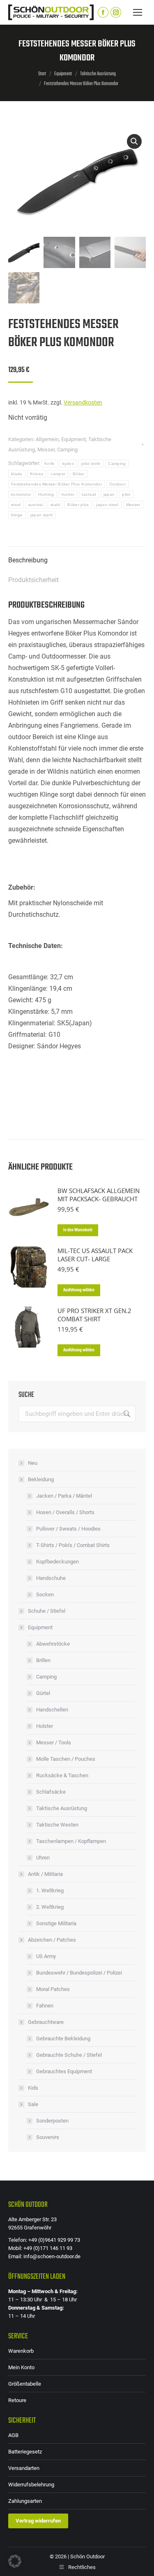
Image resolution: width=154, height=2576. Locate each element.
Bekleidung (41, 1479)
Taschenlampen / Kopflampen (71, 1841)
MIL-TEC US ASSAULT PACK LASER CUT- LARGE (95, 1255)
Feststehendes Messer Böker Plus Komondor (56, 484)
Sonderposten (52, 2121)
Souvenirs (48, 2137)
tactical (89, 494)
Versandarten (24, 2468)
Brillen (43, 1660)
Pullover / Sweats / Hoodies (68, 1529)
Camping (67, 450)
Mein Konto (21, 2367)
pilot (126, 494)
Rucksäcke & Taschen (62, 1775)
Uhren (43, 1858)
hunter (68, 494)
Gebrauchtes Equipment (64, 2071)
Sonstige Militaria (56, 1923)
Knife (50, 464)
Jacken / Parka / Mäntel (64, 1496)
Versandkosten (83, 403)
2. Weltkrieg (50, 1907)
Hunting (46, 494)
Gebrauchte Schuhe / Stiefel (69, 2055)
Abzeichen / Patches (52, 1940)
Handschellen (52, 1710)
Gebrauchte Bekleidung (63, 2038)
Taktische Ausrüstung (62, 1808)
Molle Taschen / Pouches (66, 1759)
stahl (55, 505)
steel (16, 505)
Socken (45, 1594)
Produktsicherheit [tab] (33, 580)
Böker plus (78, 505)
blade (17, 474)
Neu (33, 1463)
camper (58, 474)
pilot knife (91, 464)
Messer (46, 450)
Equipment (74, 439)
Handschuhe (51, 1578)
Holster (45, 1726)
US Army (46, 1956)
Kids (33, 2088)
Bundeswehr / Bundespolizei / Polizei (79, 1973)
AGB (13, 2435)
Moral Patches (53, 1989)
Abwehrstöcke (53, 1644)
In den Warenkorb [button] (78, 1230)
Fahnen (45, 2006)
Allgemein (47, 439)
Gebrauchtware (46, 2022)
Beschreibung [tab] (28, 560)
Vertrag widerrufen (38, 2521)
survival (36, 505)
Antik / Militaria (45, 1874)
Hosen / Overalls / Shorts (65, 1512)
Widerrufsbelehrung (31, 2485)
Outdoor (117, 484)
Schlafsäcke (51, 1792)
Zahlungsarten (25, 2501)
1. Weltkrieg (50, 1890)
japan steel (107, 505)
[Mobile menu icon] (138, 12)
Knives (37, 474)
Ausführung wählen (79, 1290)
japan (109, 494)
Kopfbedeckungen (57, 1562)
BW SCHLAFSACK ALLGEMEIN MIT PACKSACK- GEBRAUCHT (99, 1195)
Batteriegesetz (25, 2452)
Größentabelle (25, 2384)
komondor (21, 494)
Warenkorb (21, 2351)
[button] (134, 141)
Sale (33, 2104)
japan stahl (41, 515)
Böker (79, 474)
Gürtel (43, 1693)
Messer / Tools (54, 1742)
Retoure (17, 2400)
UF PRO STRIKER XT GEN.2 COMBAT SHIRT (94, 1315)
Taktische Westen (57, 1825)
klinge (17, 515)
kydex (68, 464)
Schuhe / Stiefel (47, 1611)
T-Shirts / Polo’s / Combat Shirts (73, 1545)
